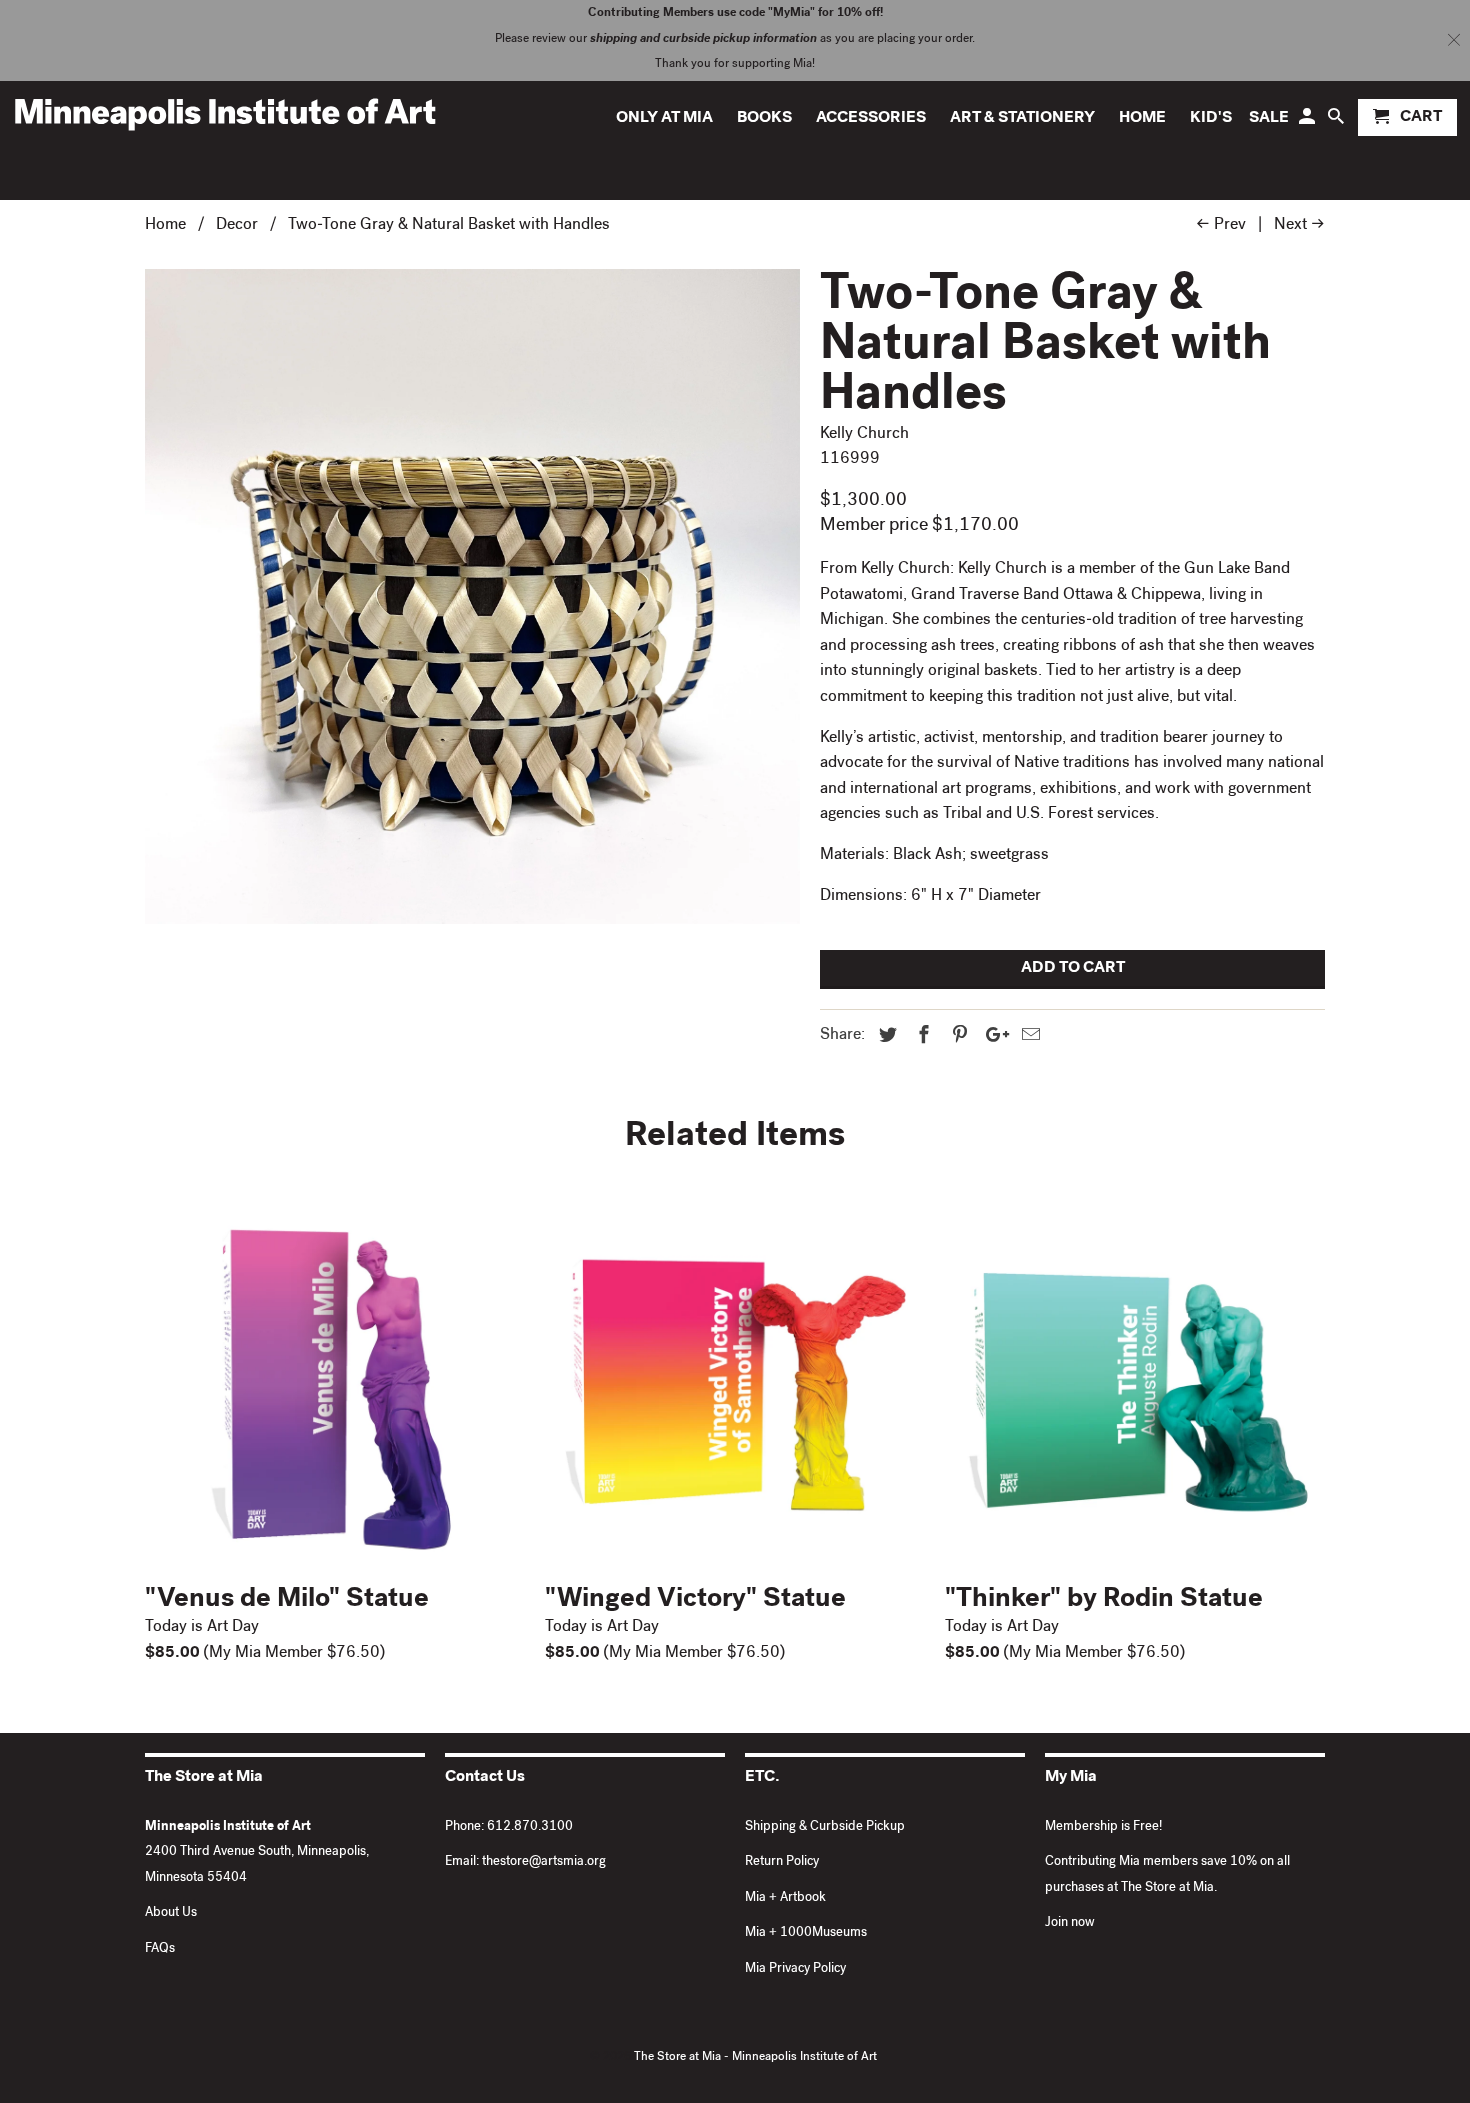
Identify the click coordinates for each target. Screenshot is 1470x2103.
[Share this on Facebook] (921, 1037)
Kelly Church (864, 435)
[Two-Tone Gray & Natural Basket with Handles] (472, 596)
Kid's (1211, 119)
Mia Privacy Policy (795, 1969)
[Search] (1337, 121)
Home (1142, 119)
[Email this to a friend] (1028, 1037)
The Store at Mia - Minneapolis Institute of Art (755, 2058)
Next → (1299, 226)
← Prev (1221, 226)
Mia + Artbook (785, 1898)
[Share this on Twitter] (885, 1037)
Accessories (871, 119)
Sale (1269, 119)
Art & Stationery (1022, 119)
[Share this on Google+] (992, 1037)
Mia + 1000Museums (806, 1933)
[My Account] (1308, 121)
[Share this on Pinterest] (957, 1037)
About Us (171, 1913)
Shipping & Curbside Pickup (825, 1827)
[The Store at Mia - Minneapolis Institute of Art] (225, 113)
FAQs (160, 1949)
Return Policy (782, 1862)
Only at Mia (664, 119)
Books (764, 119)
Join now (1070, 1923)
